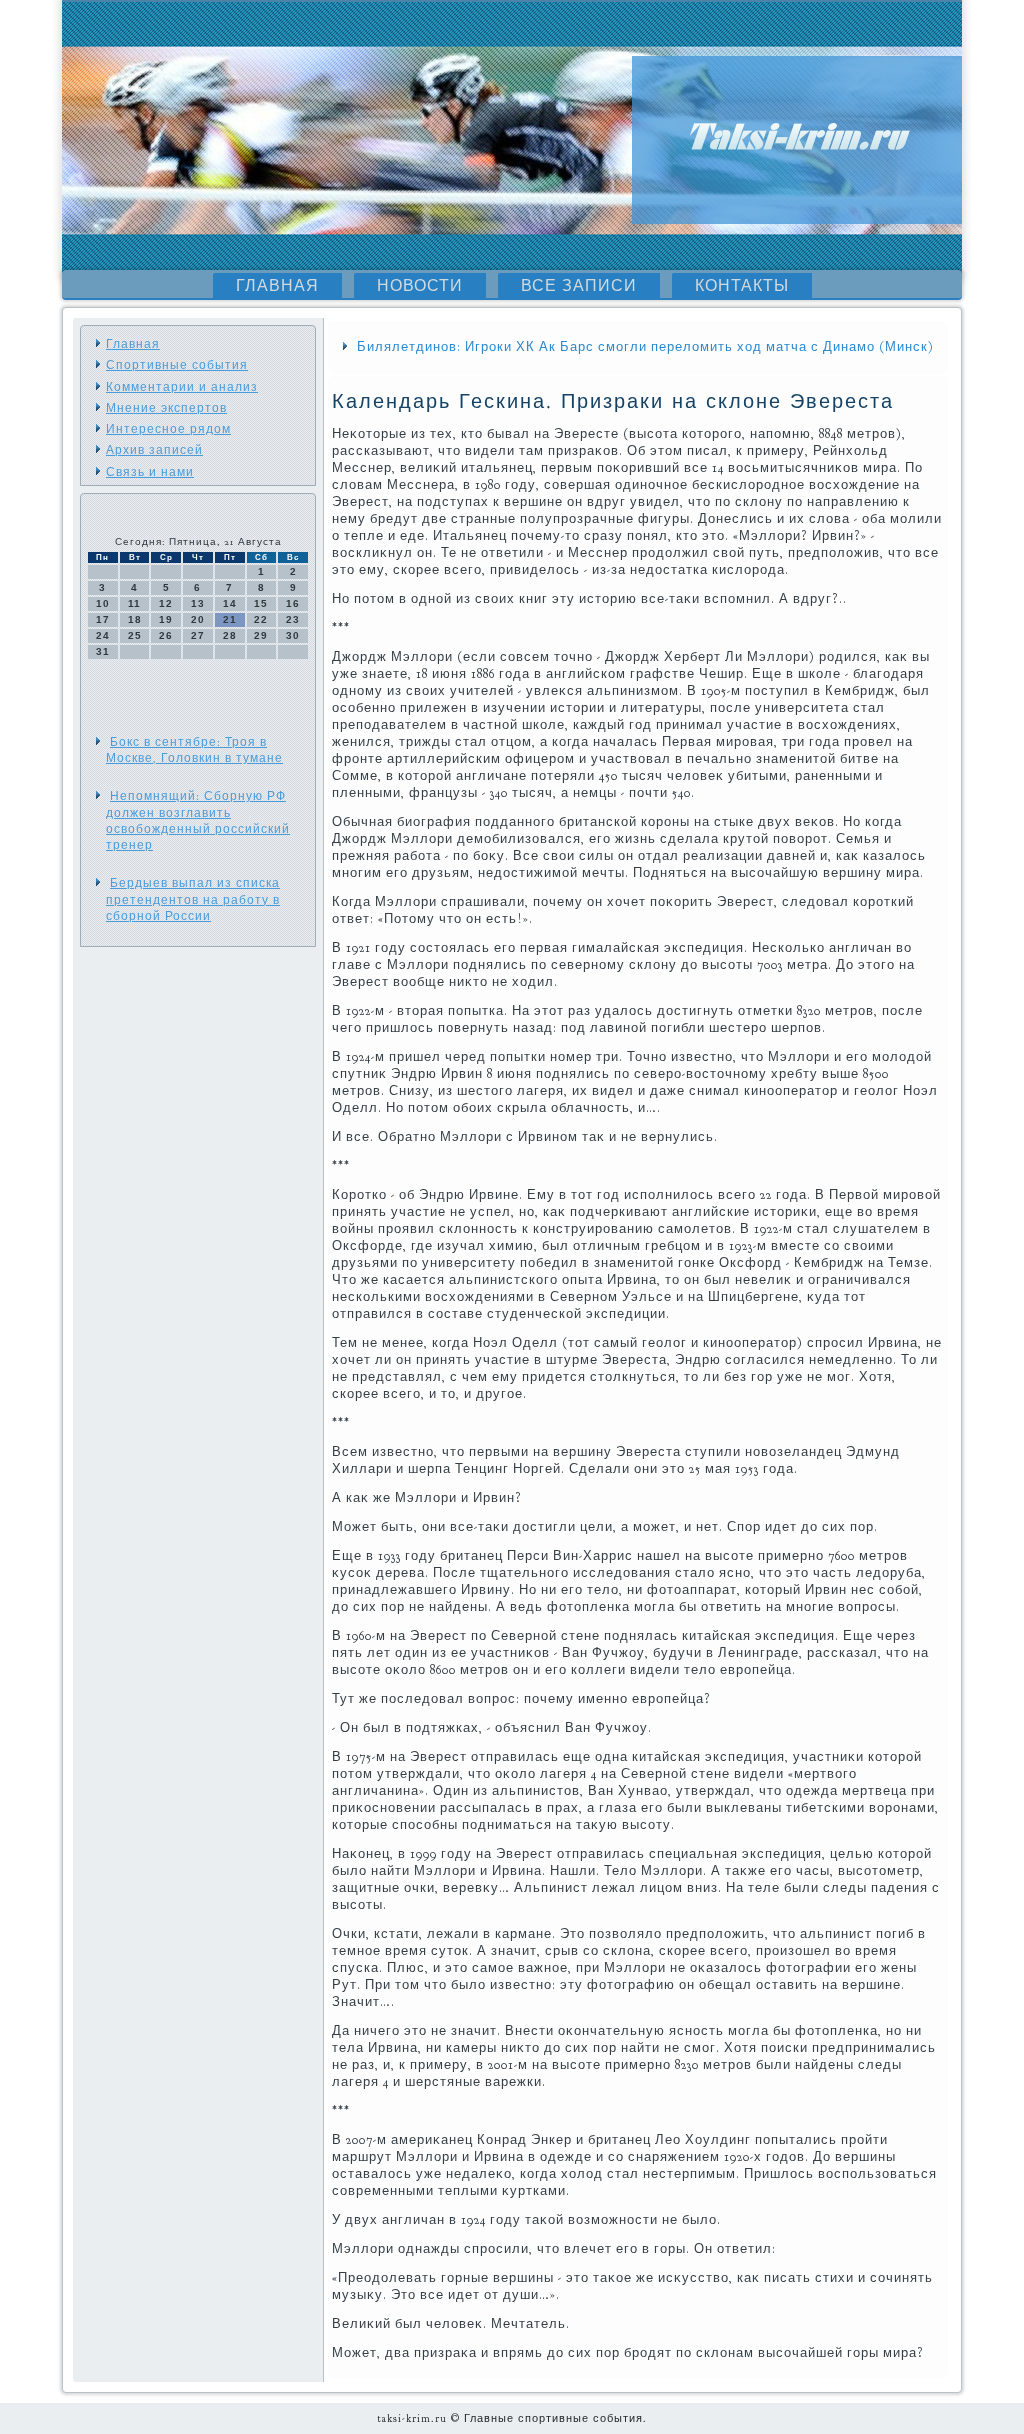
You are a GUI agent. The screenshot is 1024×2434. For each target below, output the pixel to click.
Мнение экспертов (166, 408)
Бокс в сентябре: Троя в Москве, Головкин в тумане (194, 750)
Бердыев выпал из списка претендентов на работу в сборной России (193, 899)
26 (166, 635)
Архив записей (154, 450)
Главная (277, 286)
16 (293, 603)
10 (103, 603)
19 (166, 619)
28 (230, 635)
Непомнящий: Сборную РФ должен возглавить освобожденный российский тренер (198, 820)
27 (198, 635)
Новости (420, 286)
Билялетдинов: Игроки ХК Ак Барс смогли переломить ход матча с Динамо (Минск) (645, 347)
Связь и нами (150, 472)
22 (261, 619)
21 (230, 619)
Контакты (742, 286)
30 (293, 635)
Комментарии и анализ (182, 387)
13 (198, 603)
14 (230, 603)
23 (293, 619)
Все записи (579, 286)
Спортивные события (177, 365)
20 (198, 619)
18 (135, 619)
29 (261, 635)
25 (135, 635)
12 (166, 603)
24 (103, 635)
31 (103, 651)
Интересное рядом (168, 429)
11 (134, 603)
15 (261, 603)
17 (103, 619)
